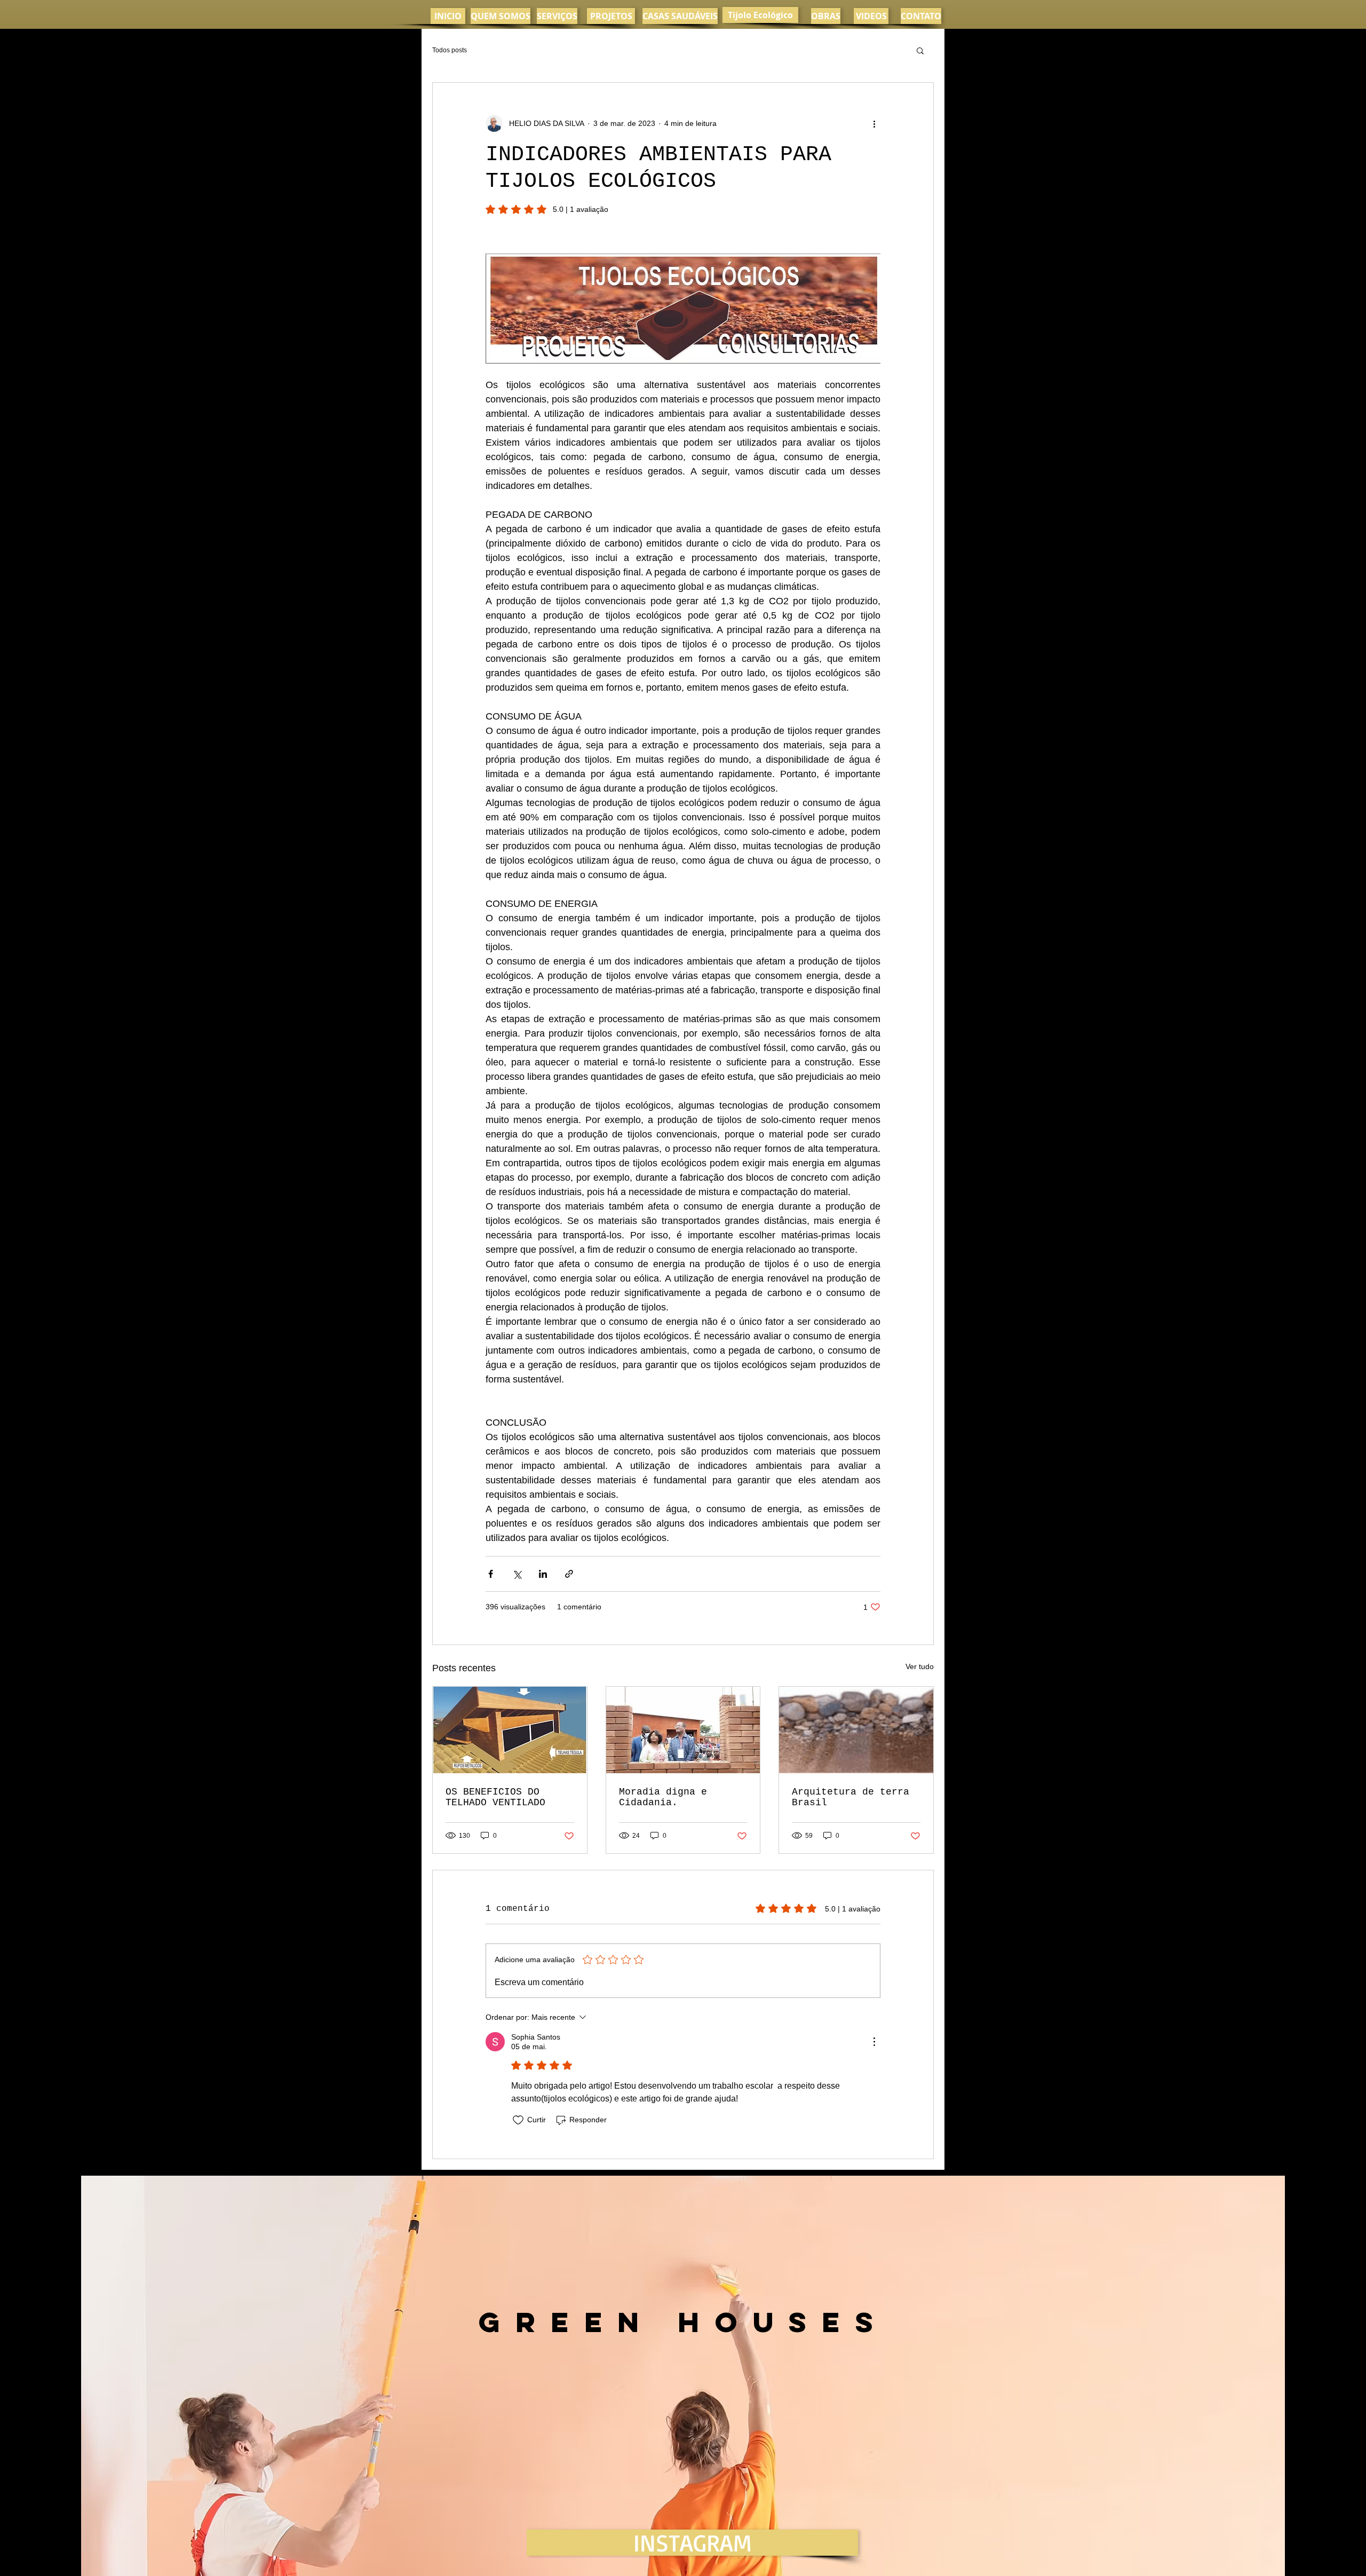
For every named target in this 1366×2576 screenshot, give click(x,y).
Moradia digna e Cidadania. (663, 1797)
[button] (920, 50)
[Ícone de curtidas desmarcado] (518, 2120)
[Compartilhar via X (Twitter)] (517, 1574)
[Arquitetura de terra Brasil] (856, 1730)
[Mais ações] (874, 123)
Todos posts (450, 50)
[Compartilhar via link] (569, 1574)
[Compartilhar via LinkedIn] (543, 1574)
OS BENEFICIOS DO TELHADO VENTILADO (495, 1797)
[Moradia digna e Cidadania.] (683, 1730)
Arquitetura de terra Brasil (851, 1797)
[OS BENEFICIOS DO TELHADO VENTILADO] (510, 1730)
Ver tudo (920, 1666)
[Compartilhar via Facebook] (491, 1574)
